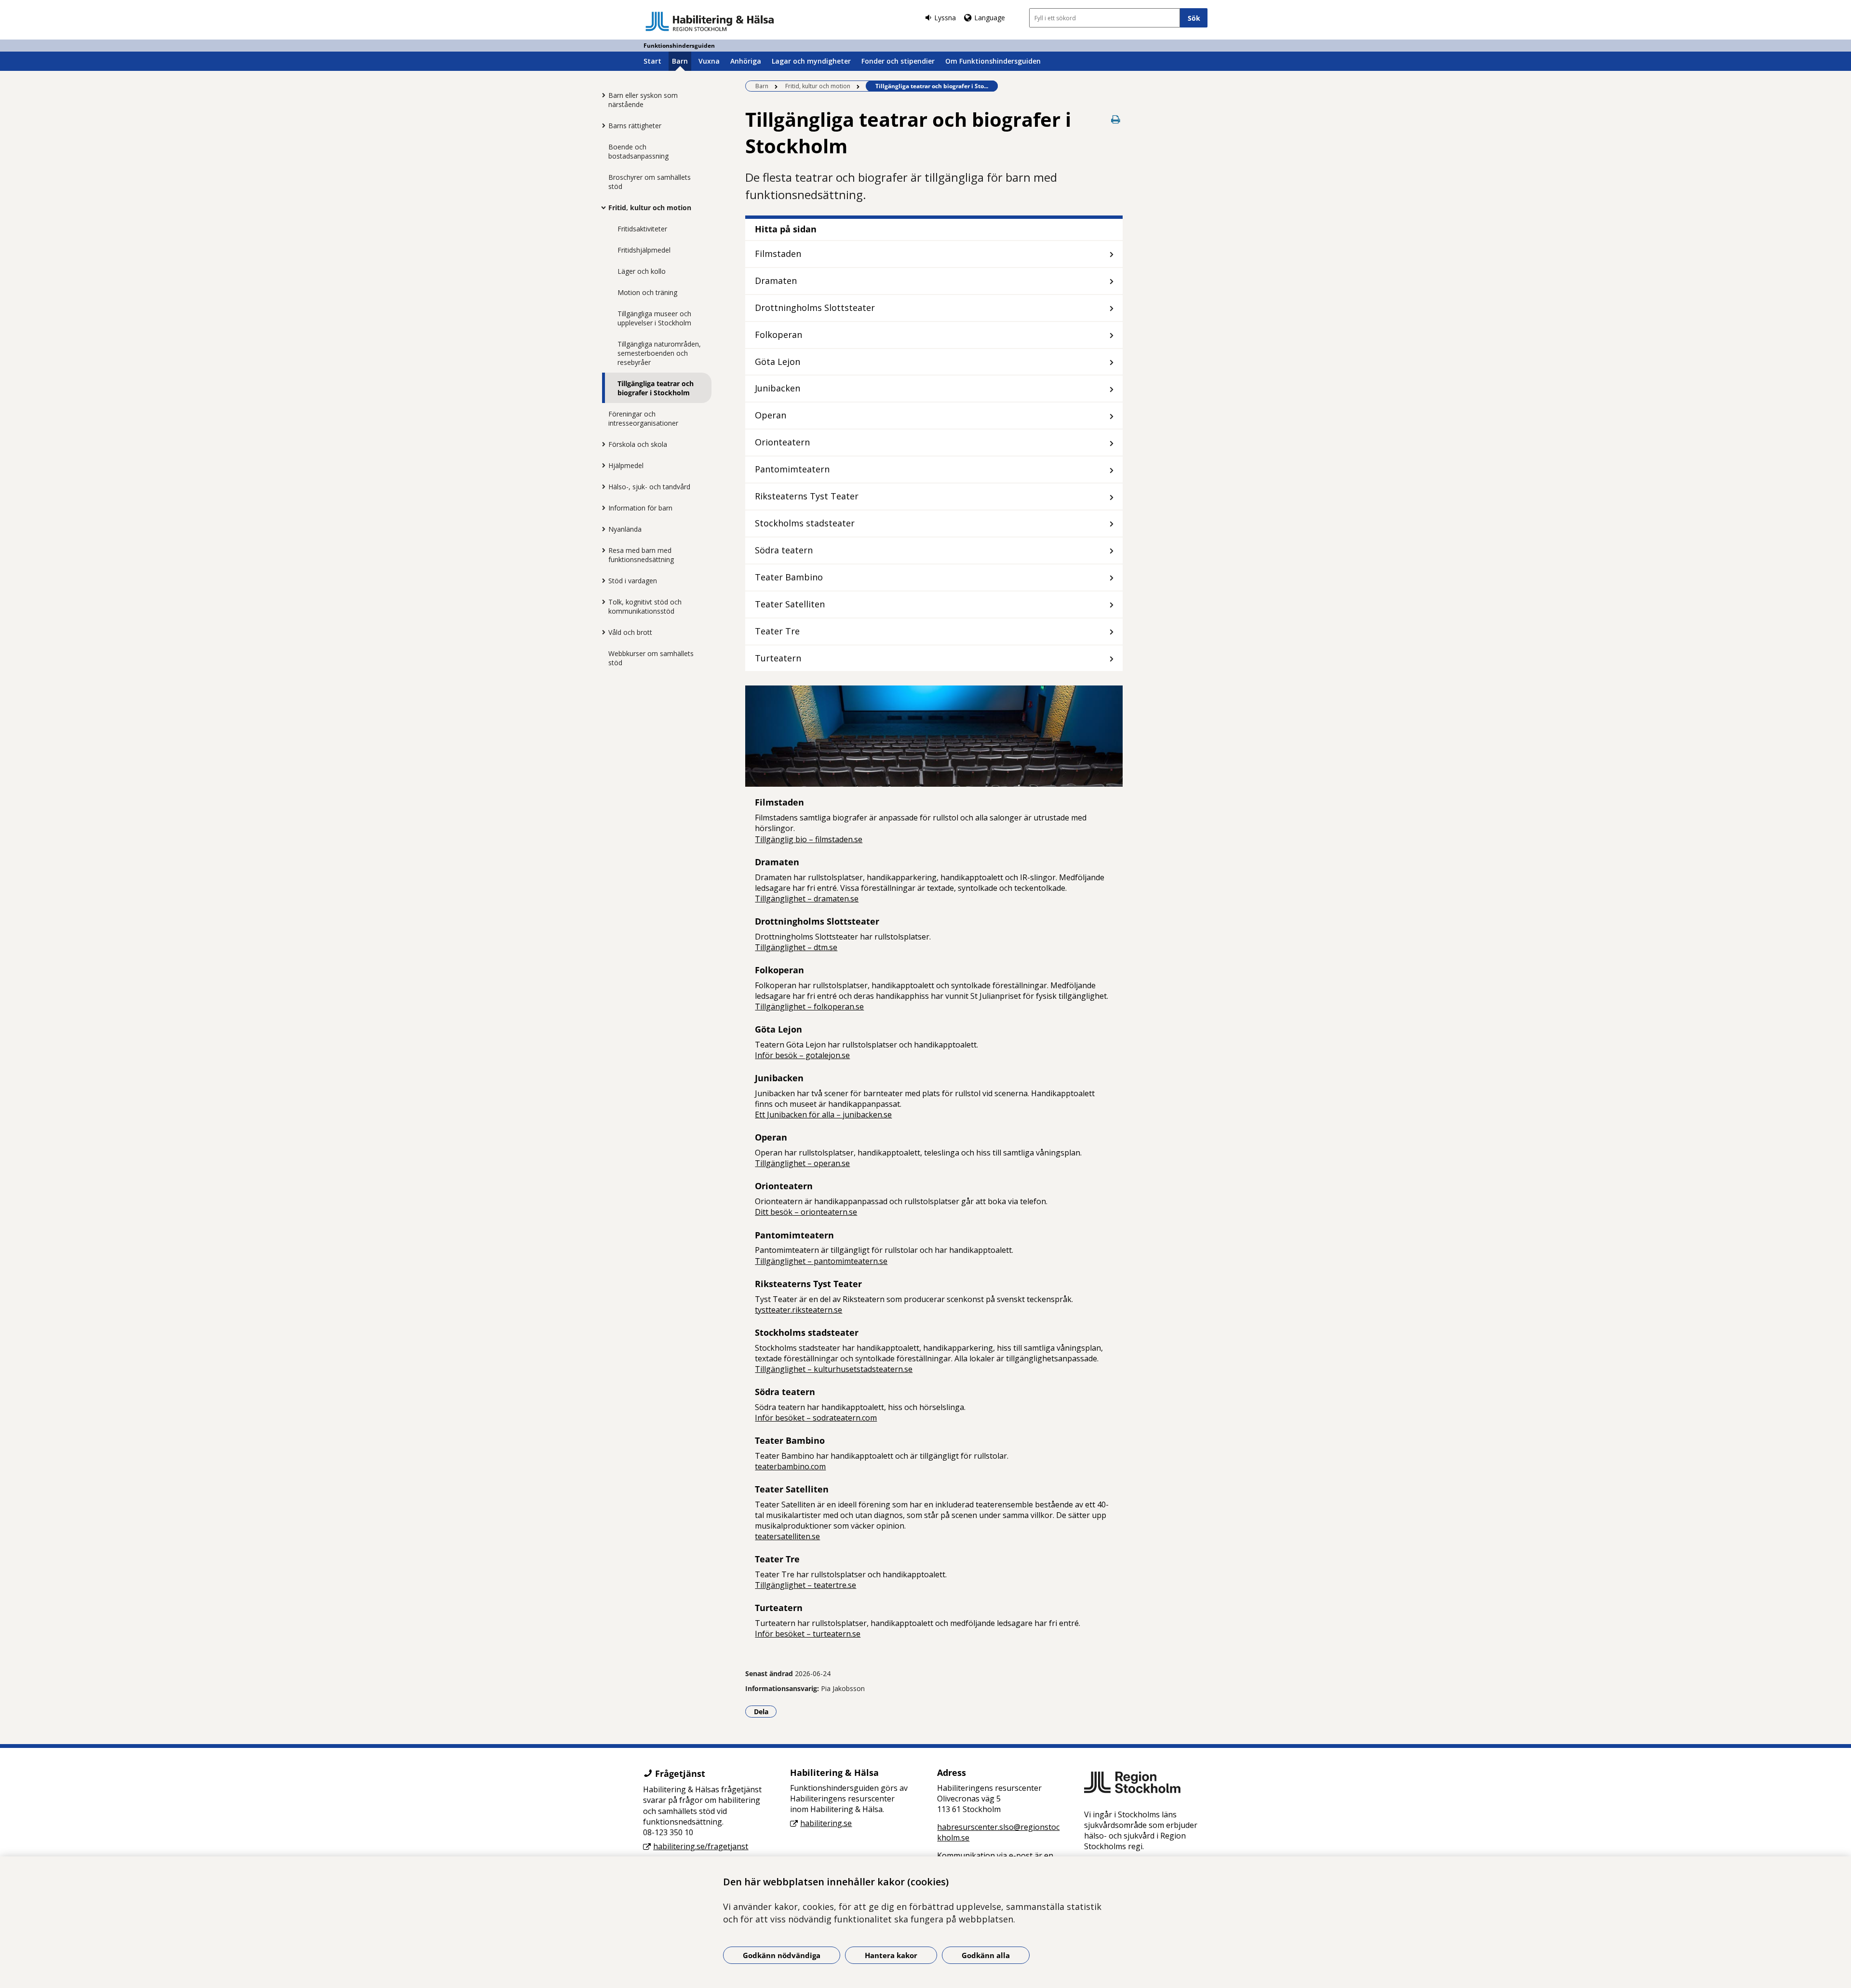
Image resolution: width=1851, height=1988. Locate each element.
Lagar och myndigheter (811, 61)
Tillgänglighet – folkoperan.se (809, 1007)
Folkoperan (778, 335)
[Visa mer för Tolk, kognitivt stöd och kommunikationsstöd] (601, 602)
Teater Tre (777, 631)
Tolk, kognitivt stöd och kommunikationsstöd (645, 606)
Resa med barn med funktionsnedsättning (641, 555)
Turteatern (778, 658)
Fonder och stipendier (898, 61)
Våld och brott (630, 632)
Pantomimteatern (792, 469)
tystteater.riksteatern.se (798, 1310)
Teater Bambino (789, 577)
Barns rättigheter (635, 126)
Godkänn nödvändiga (782, 1955)
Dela (765, 1711)
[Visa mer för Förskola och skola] (601, 444)
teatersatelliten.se (787, 1536)
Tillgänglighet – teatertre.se (805, 1585)
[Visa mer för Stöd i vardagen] (601, 580)
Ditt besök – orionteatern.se (806, 1212)
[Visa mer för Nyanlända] (601, 529)
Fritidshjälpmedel (644, 250)
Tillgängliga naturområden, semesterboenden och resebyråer (659, 353)
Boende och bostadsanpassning (638, 151)
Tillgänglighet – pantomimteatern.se (821, 1261)
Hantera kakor (891, 1955)
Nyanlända (625, 529)
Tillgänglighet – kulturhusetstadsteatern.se (834, 1369)
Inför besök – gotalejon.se (802, 1055)
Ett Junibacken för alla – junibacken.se (823, 1115)
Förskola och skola (638, 444)
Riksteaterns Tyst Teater (807, 496)
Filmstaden (778, 254)
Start (652, 61)
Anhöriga (746, 61)
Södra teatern (784, 550)
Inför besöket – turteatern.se (808, 1634)
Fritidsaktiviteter (642, 229)
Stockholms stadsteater (805, 523)
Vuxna (709, 61)
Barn (680, 61)
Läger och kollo (642, 271)
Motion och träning (647, 292)
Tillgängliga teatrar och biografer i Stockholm (656, 388)
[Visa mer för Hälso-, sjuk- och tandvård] (601, 486)
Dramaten (776, 281)
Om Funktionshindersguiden (993, 61)
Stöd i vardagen (633, 581)
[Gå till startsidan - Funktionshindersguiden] (710, 21)
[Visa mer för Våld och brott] (601, 632)
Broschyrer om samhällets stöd (650, 182)
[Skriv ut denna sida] (1116, 119)
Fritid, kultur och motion (650, 208)
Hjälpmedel (626, 465)
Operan (771, 415)
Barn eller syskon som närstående (643, 100)
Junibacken (778, 388)
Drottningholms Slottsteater (815, 308)
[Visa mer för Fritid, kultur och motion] (601, 207)
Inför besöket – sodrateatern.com (816, 1418)
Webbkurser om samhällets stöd (651, 658)
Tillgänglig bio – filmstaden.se (809, 839)
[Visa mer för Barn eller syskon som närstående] (601, 95)
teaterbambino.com (790, 1466)
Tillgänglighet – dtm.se (796, 947)
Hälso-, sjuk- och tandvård (649, 487)
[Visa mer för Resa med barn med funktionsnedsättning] (601, 550)
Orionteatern (782, 442)
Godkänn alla (986, 1955)
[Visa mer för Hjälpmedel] (601, 465)
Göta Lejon (778, 362)
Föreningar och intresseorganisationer (643, 418)
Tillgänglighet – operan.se (802, 1163)
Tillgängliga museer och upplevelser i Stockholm (654, 318)
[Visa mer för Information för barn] (601, 508)
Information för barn (640, 508)
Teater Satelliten (790, 604)
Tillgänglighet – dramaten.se (807, 899)
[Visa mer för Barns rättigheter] (601, 125)
